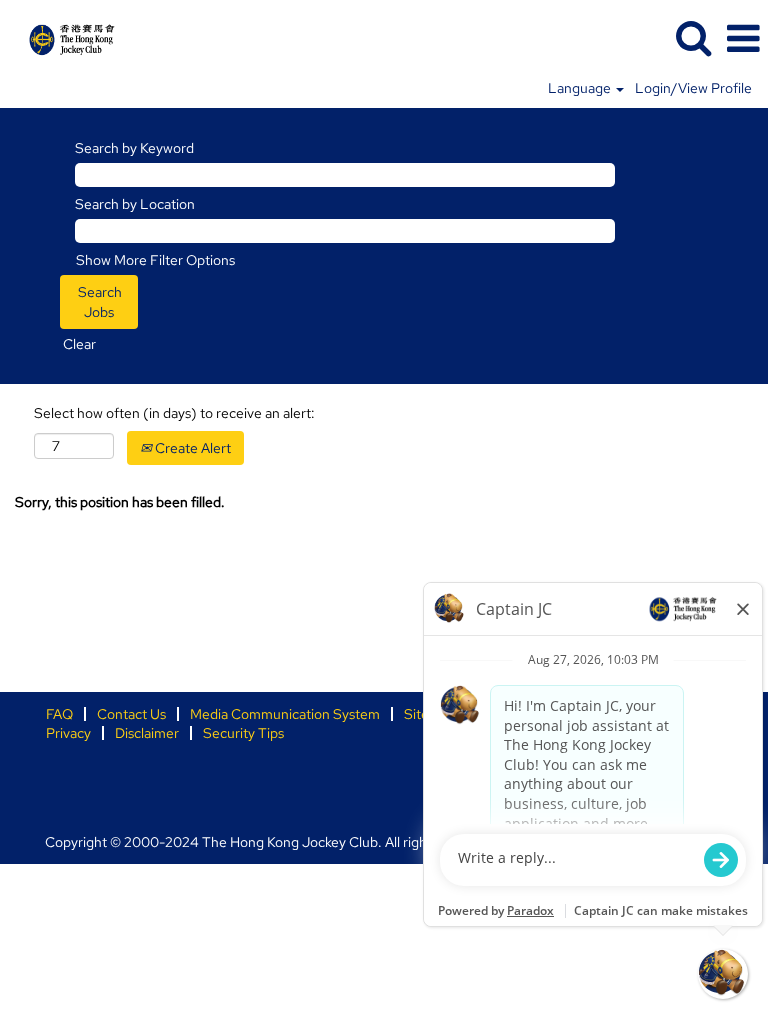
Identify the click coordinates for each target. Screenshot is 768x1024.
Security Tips (243, 733)
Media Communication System (285, 714)
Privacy (68, 733)
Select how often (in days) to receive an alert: (174, 413)
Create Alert (191, 448)
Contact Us (131, 714)
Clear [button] (79, 344)
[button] (743, 38)
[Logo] (64, 37)
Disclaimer (147, 733)
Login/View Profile (693, 88)
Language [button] (581, 88)
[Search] (693, 37)
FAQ (59, 714)
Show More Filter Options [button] (155, 260)
